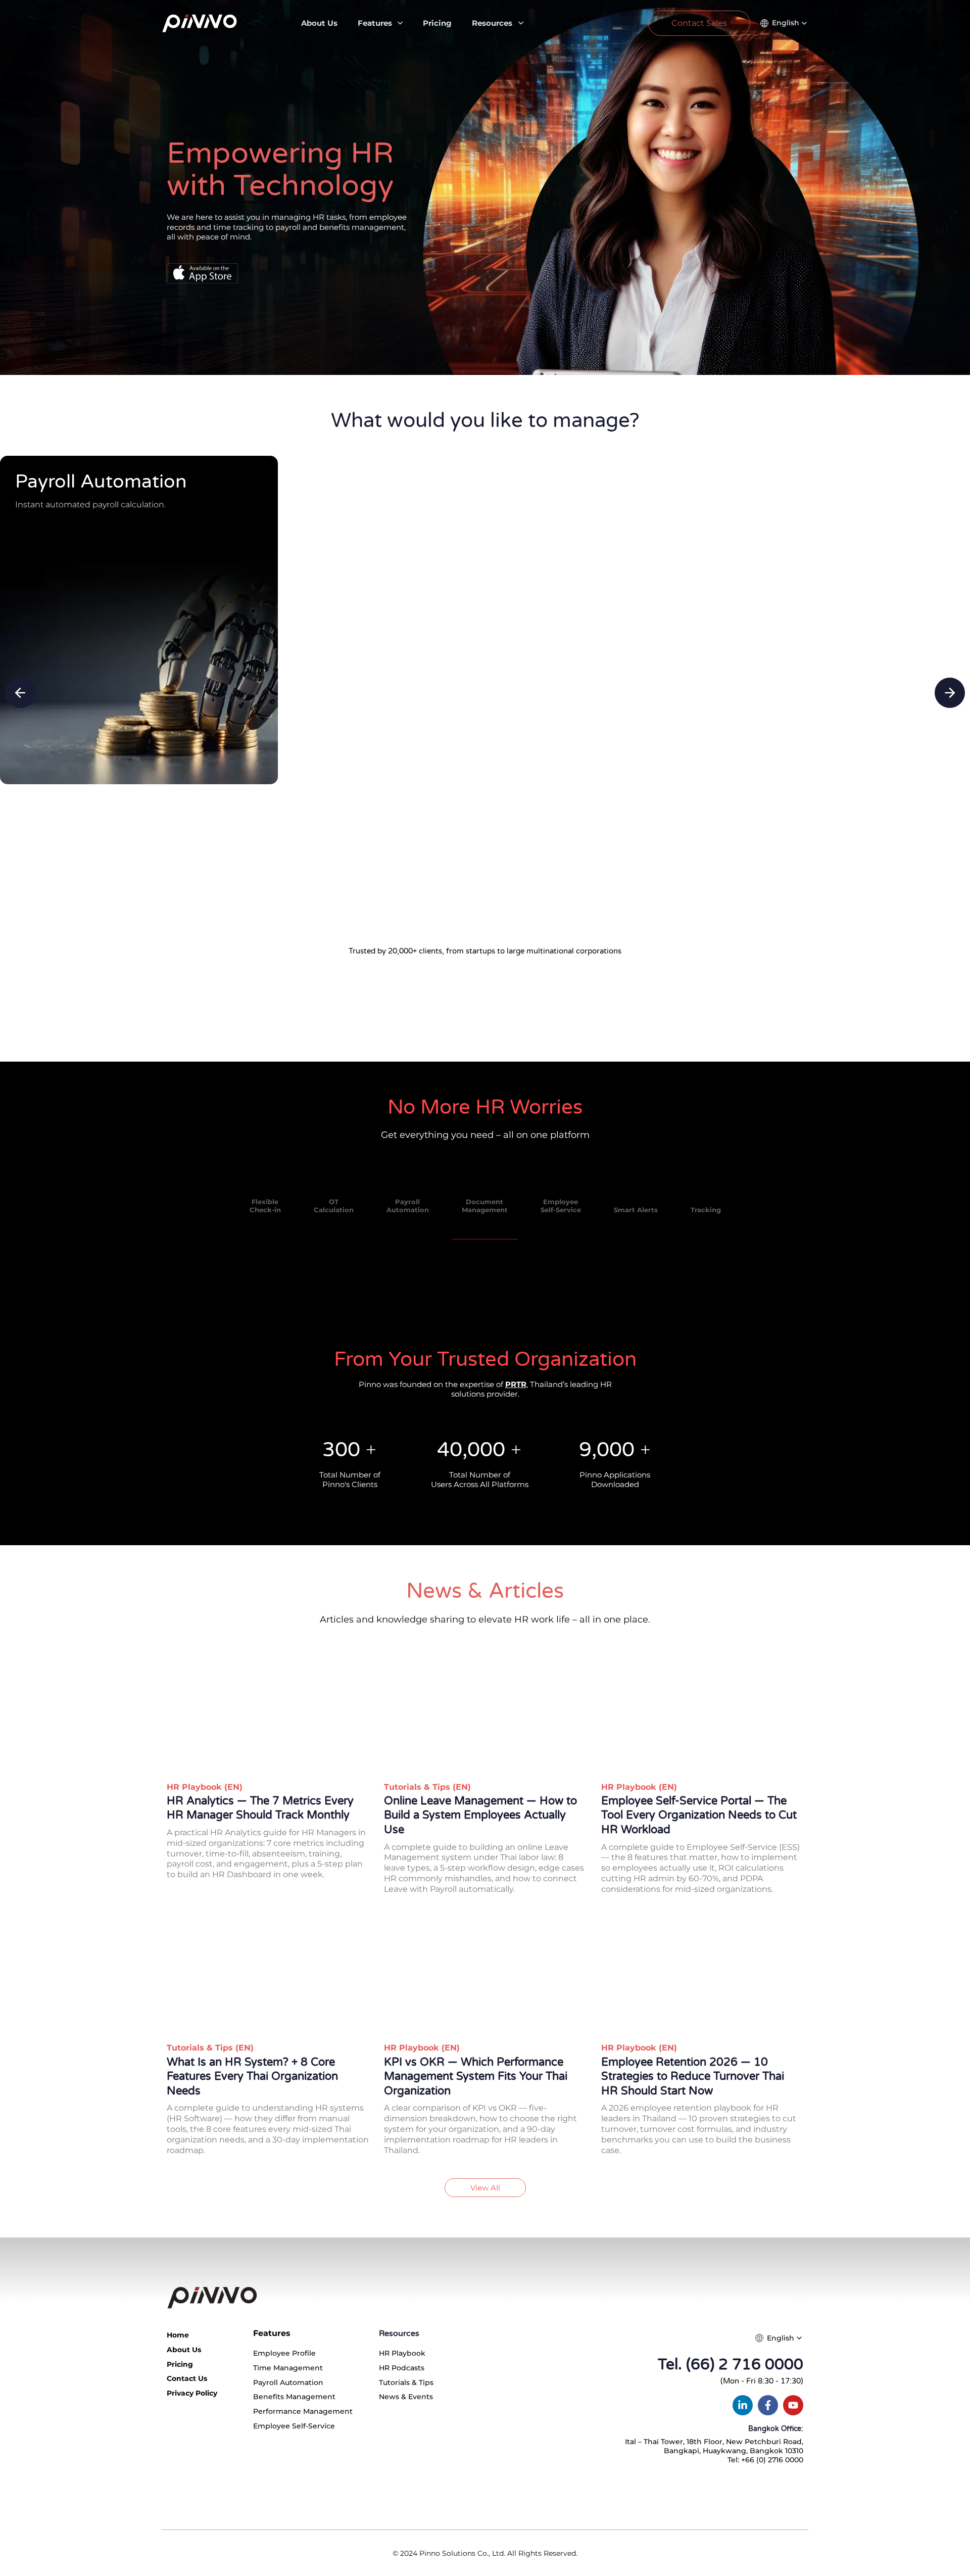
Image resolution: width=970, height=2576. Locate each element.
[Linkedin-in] (743, 2405)
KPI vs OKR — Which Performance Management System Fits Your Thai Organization (476, 2077)
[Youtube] (793, 2405)
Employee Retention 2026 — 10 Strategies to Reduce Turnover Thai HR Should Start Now (693, 2077)
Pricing (437, 23)
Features (375, 23)
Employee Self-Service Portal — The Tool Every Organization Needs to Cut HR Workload (699, 1815)
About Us (319, 23)
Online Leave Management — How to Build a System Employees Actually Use (480, 1815)
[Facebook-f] (768, 2405)
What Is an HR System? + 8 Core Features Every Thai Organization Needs (252, 2077)
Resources (492, 23)
